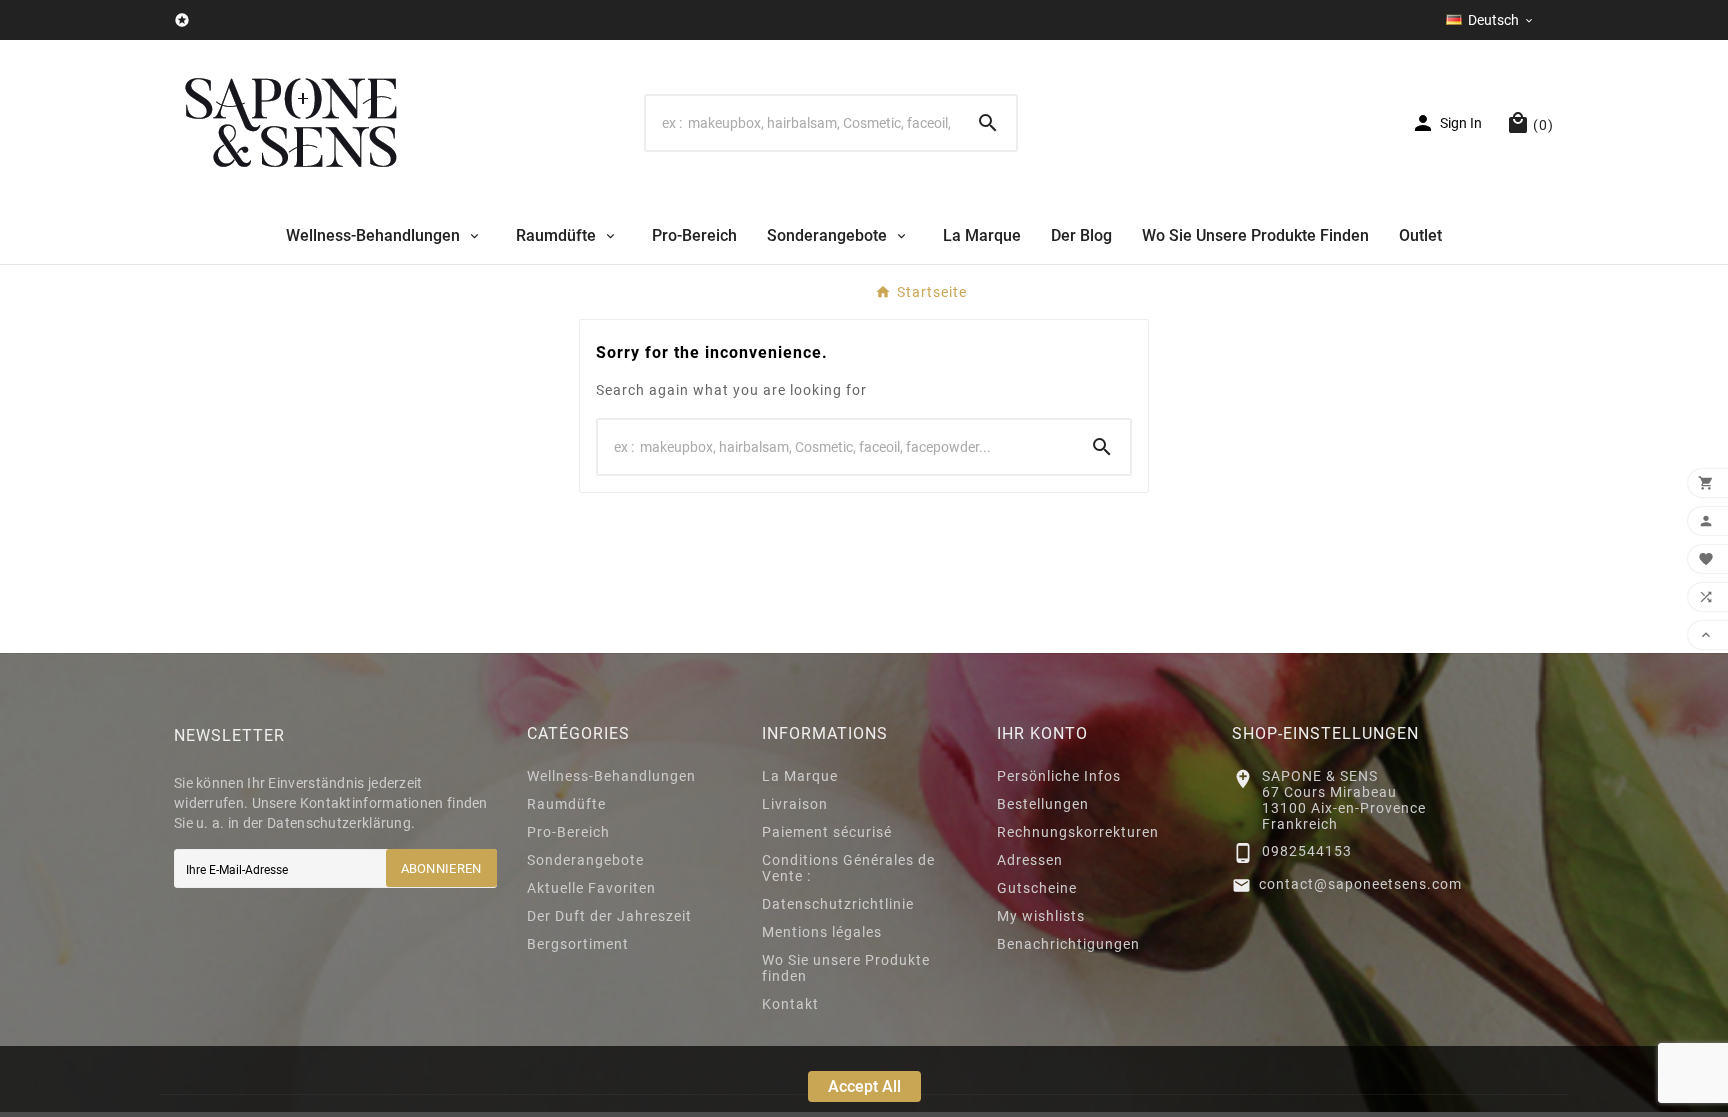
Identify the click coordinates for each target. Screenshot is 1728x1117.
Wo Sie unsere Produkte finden (846, 968)
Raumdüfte (566, 804)
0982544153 (1307, 851)
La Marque (800, 776)
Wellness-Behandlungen (611, 776)
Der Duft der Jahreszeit (609, 916)
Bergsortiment (578, 944)
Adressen (1030, 860)
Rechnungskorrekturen (1078, 832)
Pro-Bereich (568, 832)
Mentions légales (822, 932)
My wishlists (1041, 916)
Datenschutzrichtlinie (838, 904)
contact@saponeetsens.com (1360, 884)
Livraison (795, 804)
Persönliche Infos (1059, 776)
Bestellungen (1043, 804)
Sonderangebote (585, 860)
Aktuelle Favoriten (591, 888)
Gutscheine (1037, 888)
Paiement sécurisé (827, 832)
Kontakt (790, 1004)
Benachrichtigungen (1068, 944)
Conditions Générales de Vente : (848, 868)
